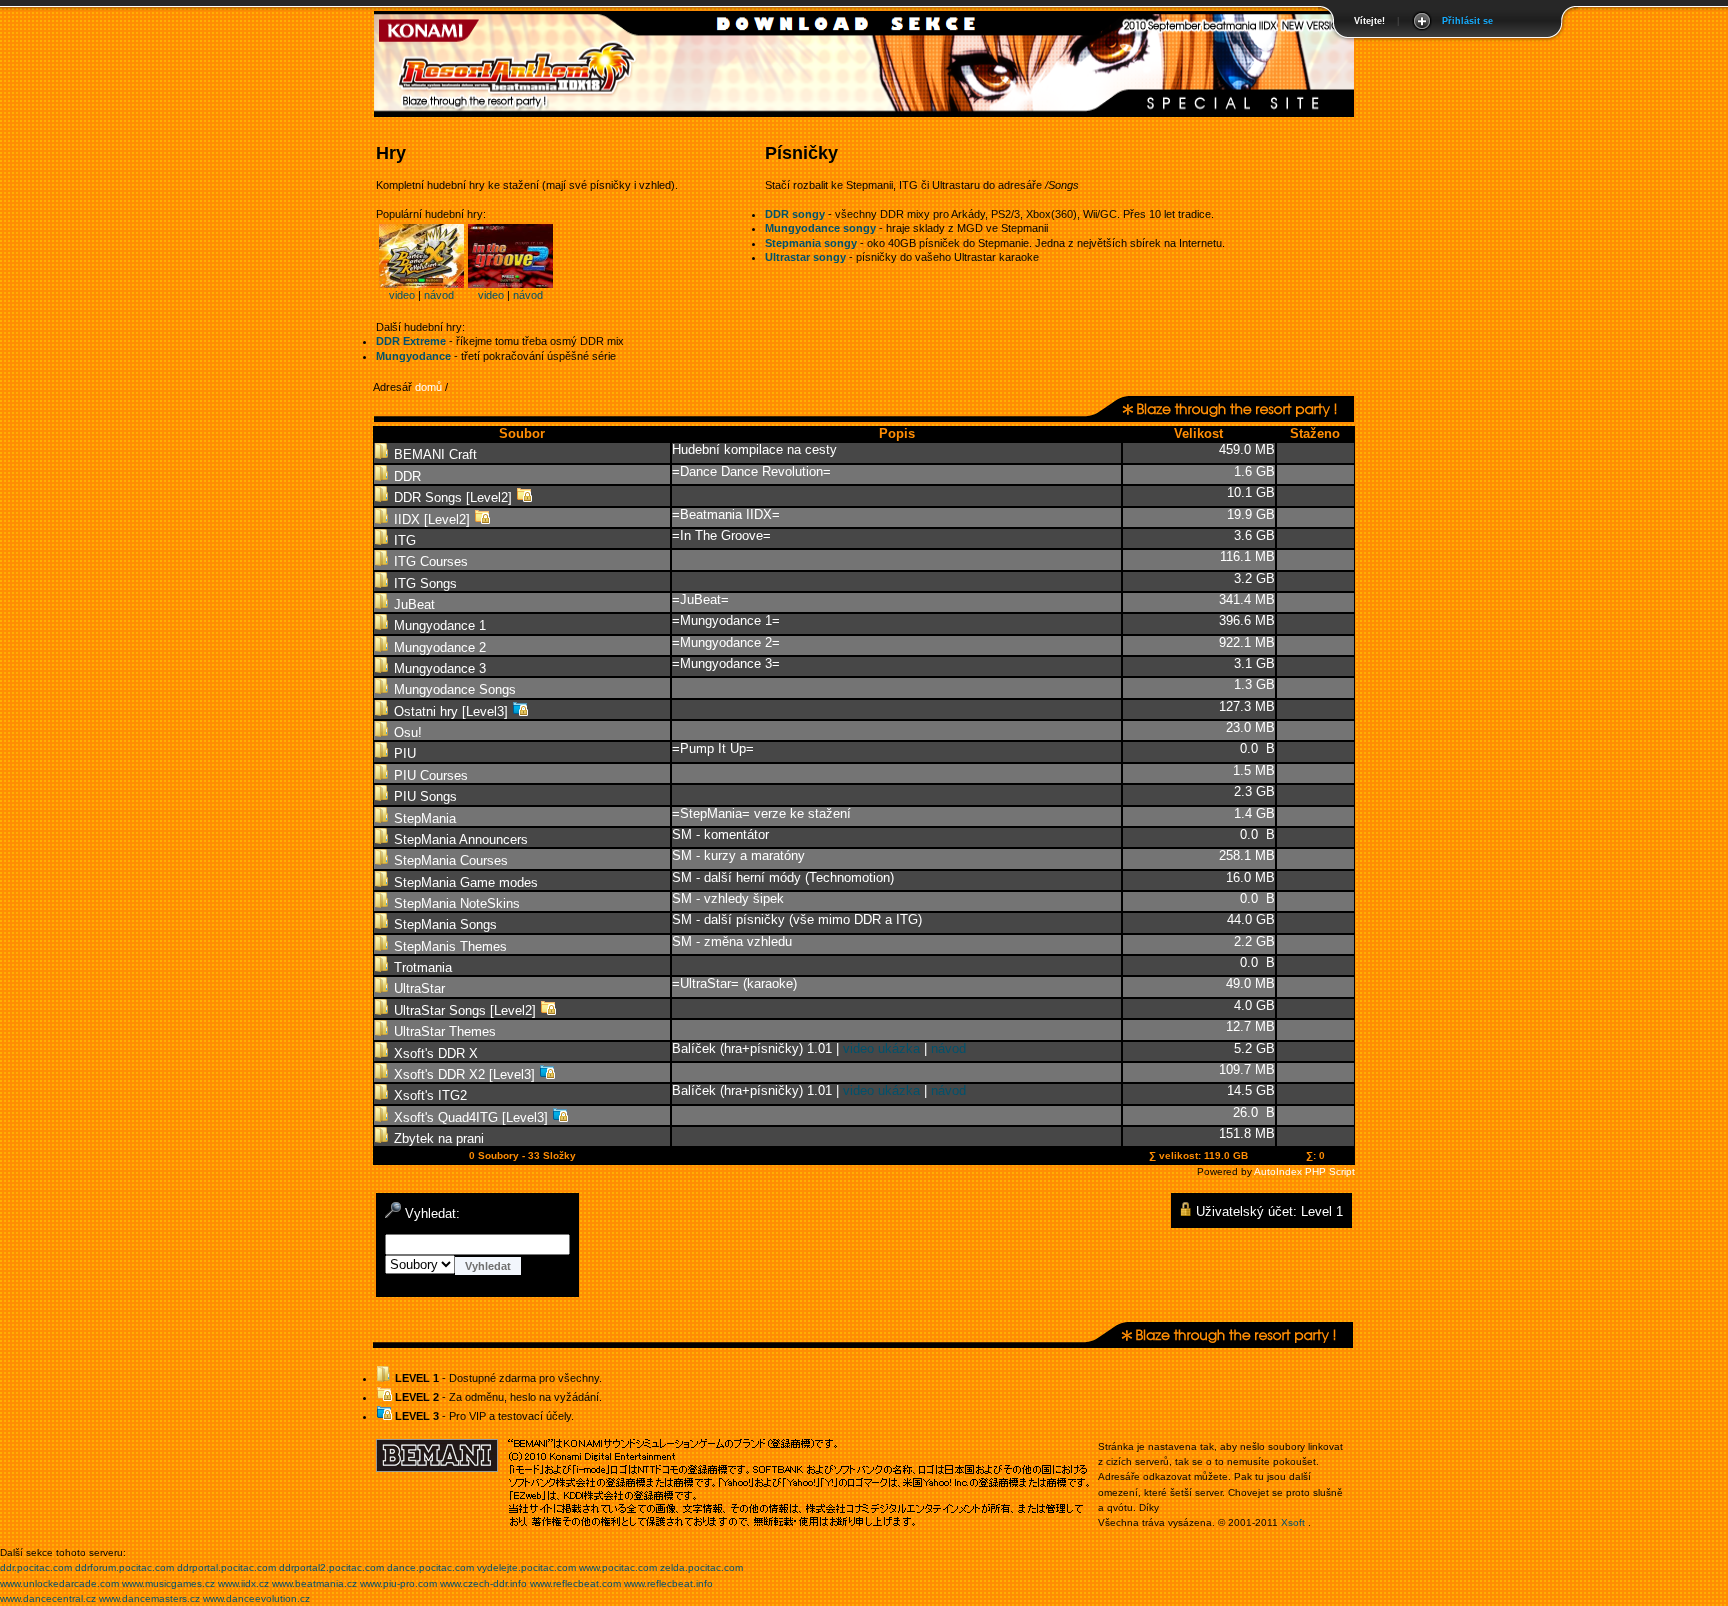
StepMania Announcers (459, 839)
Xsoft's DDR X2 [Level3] (464, 1074)
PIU (403, 753)
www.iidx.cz (243, 1583)
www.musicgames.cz (168, 1583)
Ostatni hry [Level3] (451, 711)
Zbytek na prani (437, 1138)
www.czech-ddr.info (483, 1583)
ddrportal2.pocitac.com (331, 1567)
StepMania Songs (443, 924)
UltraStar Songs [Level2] (465, 1010)
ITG (403, 540)
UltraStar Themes (443, 1031)
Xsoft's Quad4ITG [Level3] (471, 1117)
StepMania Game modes (464, 882)
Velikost (1198, 433)
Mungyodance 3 (438, 668)
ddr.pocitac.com (36, 1567)
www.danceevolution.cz (256, 1598)
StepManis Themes (448, 946)
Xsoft (1293, 1522)
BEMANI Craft (433, 454)
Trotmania (421, 967)
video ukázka (881, 1048)
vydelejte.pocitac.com (526, 1567)
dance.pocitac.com (430, 1567)
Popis (897, 433)
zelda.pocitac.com (701, 1567)
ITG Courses (429, 561)
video (402, 295)
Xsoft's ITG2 (428, 1095)
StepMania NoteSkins (455, 903)
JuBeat (412, 604)
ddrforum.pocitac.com (124, 1567)
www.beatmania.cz (314, 1583)
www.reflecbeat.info (668, 1583)
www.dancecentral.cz (48, 1598)
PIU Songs (423, 796)
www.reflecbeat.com (575, 1583)
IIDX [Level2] (432, 519)
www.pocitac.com (618, 1567)
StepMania (423, 818)
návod (439, 295)
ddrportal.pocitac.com (226, 1567)
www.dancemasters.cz (149, 1598)
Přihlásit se (1467, 21)
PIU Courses (429, 775)
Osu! (406, 732)
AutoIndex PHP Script (1304, 1171)
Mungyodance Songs (453, 689)
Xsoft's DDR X (434, 1053)
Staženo (1315, 433)
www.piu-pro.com (398, 1583)
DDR (405, 476)
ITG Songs (423, 583)
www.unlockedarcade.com (59, 1583)
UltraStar (417, 988)
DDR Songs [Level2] (453, 497)
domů (428, 387)
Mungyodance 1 (438, 625)
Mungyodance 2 (438, 647)
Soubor (522, 433)
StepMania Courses (449, 860)
